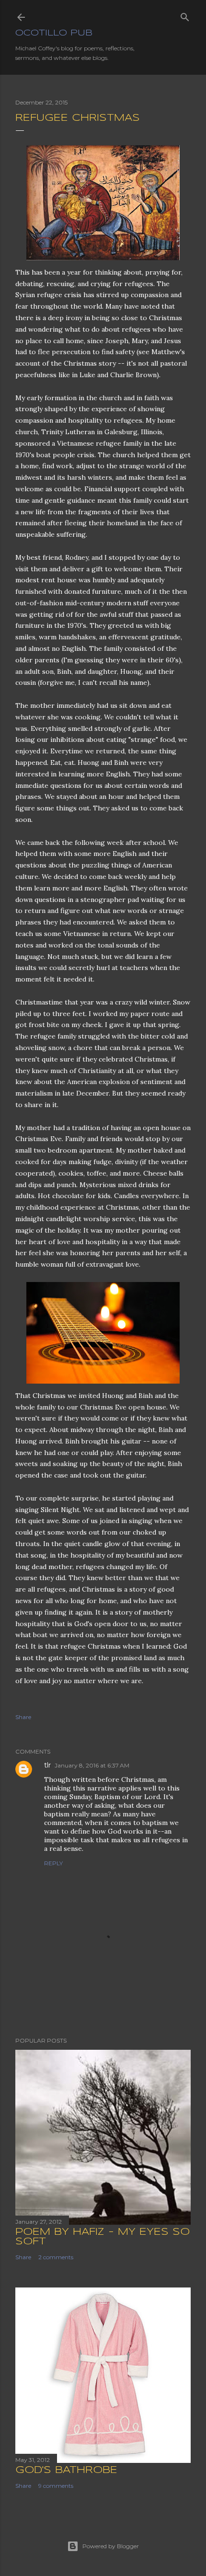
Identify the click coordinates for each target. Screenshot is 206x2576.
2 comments (56, 2257)
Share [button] (23, 1717)
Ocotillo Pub (54, 33)
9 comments (56, 2486)
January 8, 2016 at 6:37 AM (92, 1765)
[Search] (185, 15)
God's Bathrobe (66, 2470)
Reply (53, 1863)
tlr (47, 1765)
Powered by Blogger (111, 2546)
